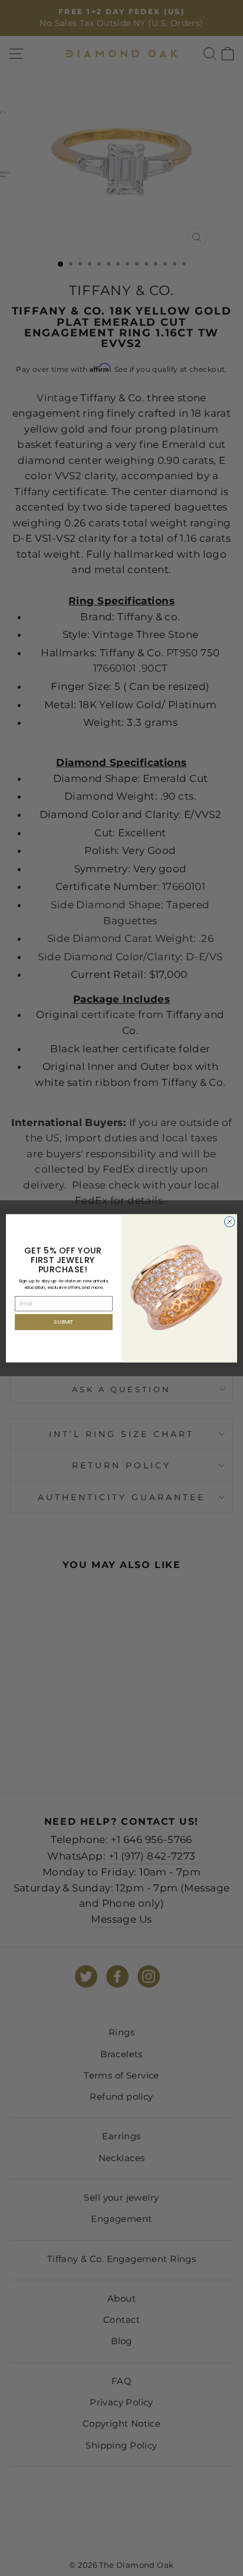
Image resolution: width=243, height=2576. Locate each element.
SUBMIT (64, 1322)
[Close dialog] (229, 1222)
